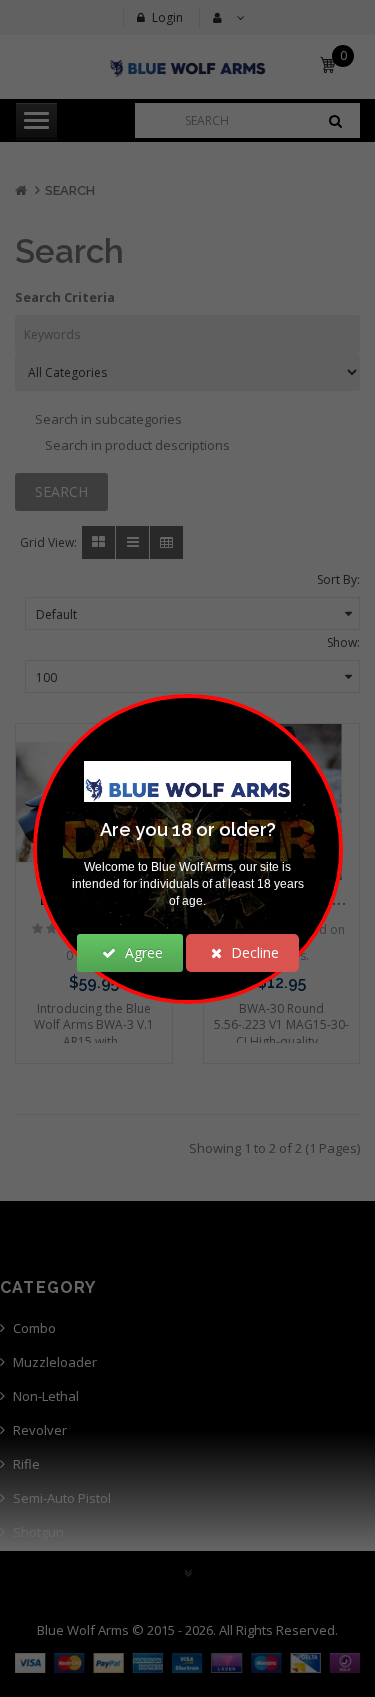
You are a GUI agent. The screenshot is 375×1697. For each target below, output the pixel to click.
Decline (253, 952)
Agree (142, 952)
